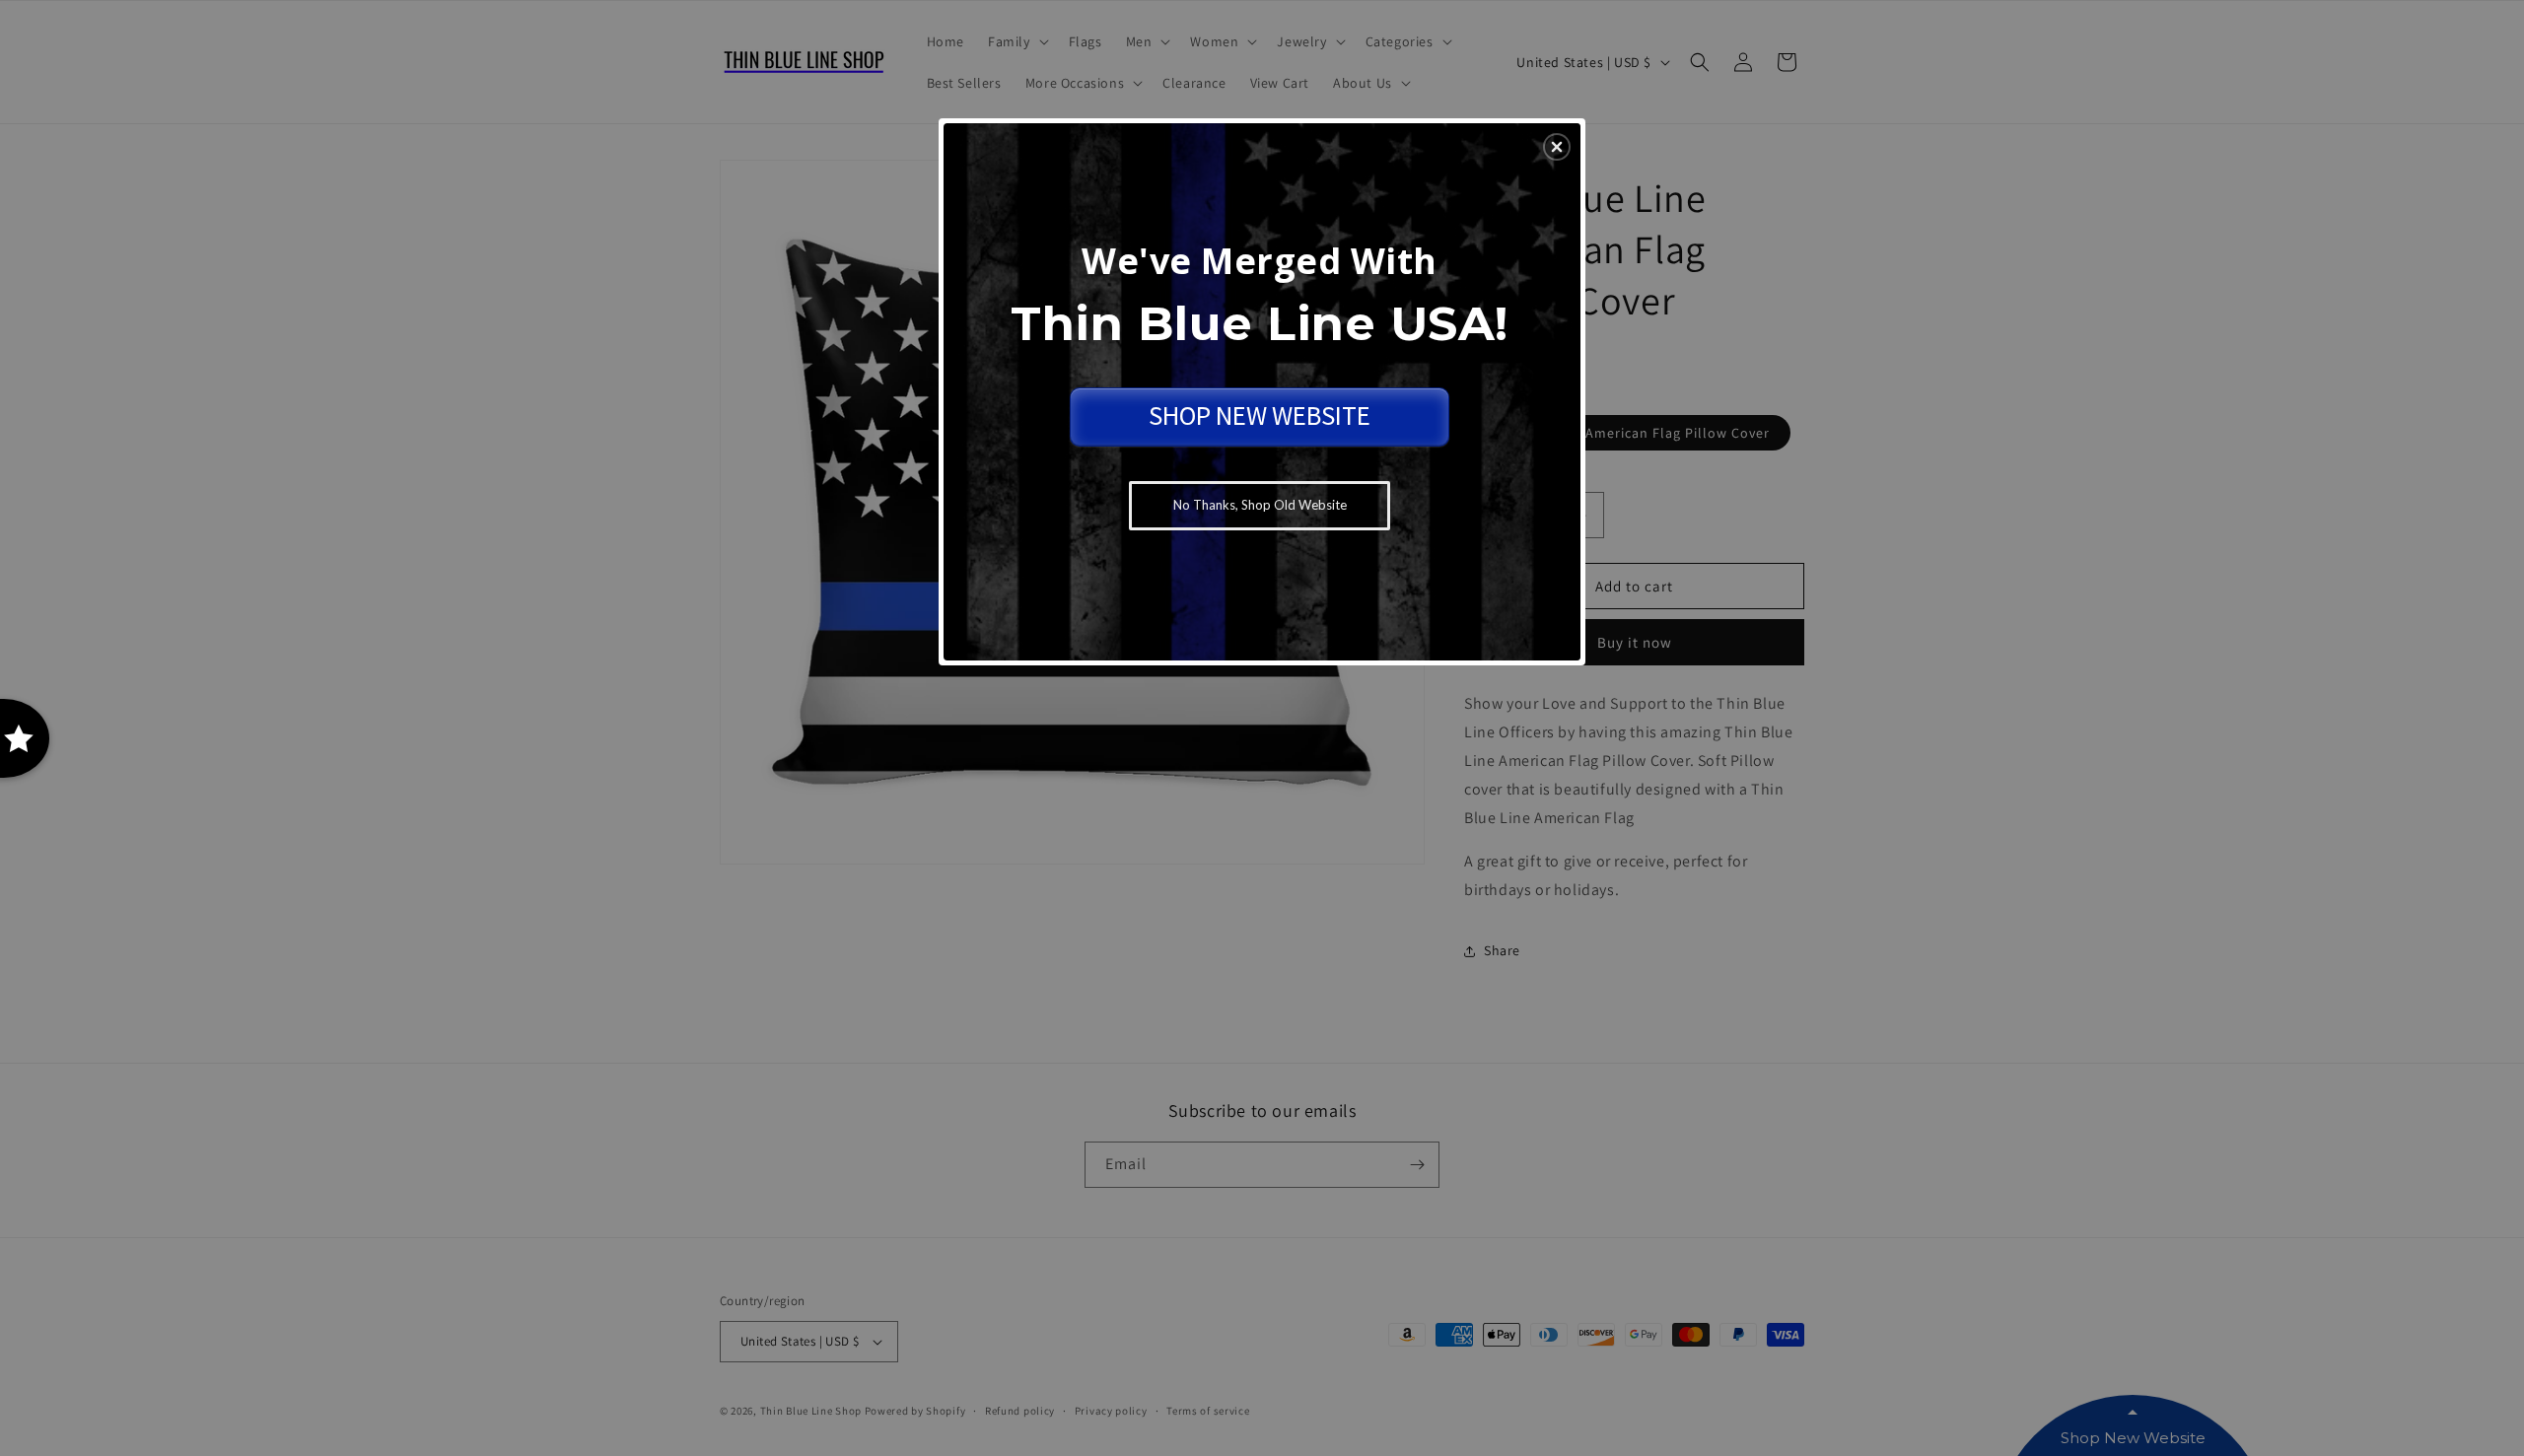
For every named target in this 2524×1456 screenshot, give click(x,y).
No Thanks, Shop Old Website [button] (1260, 505)
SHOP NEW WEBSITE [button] (1260, 415)
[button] (1557, 147)
